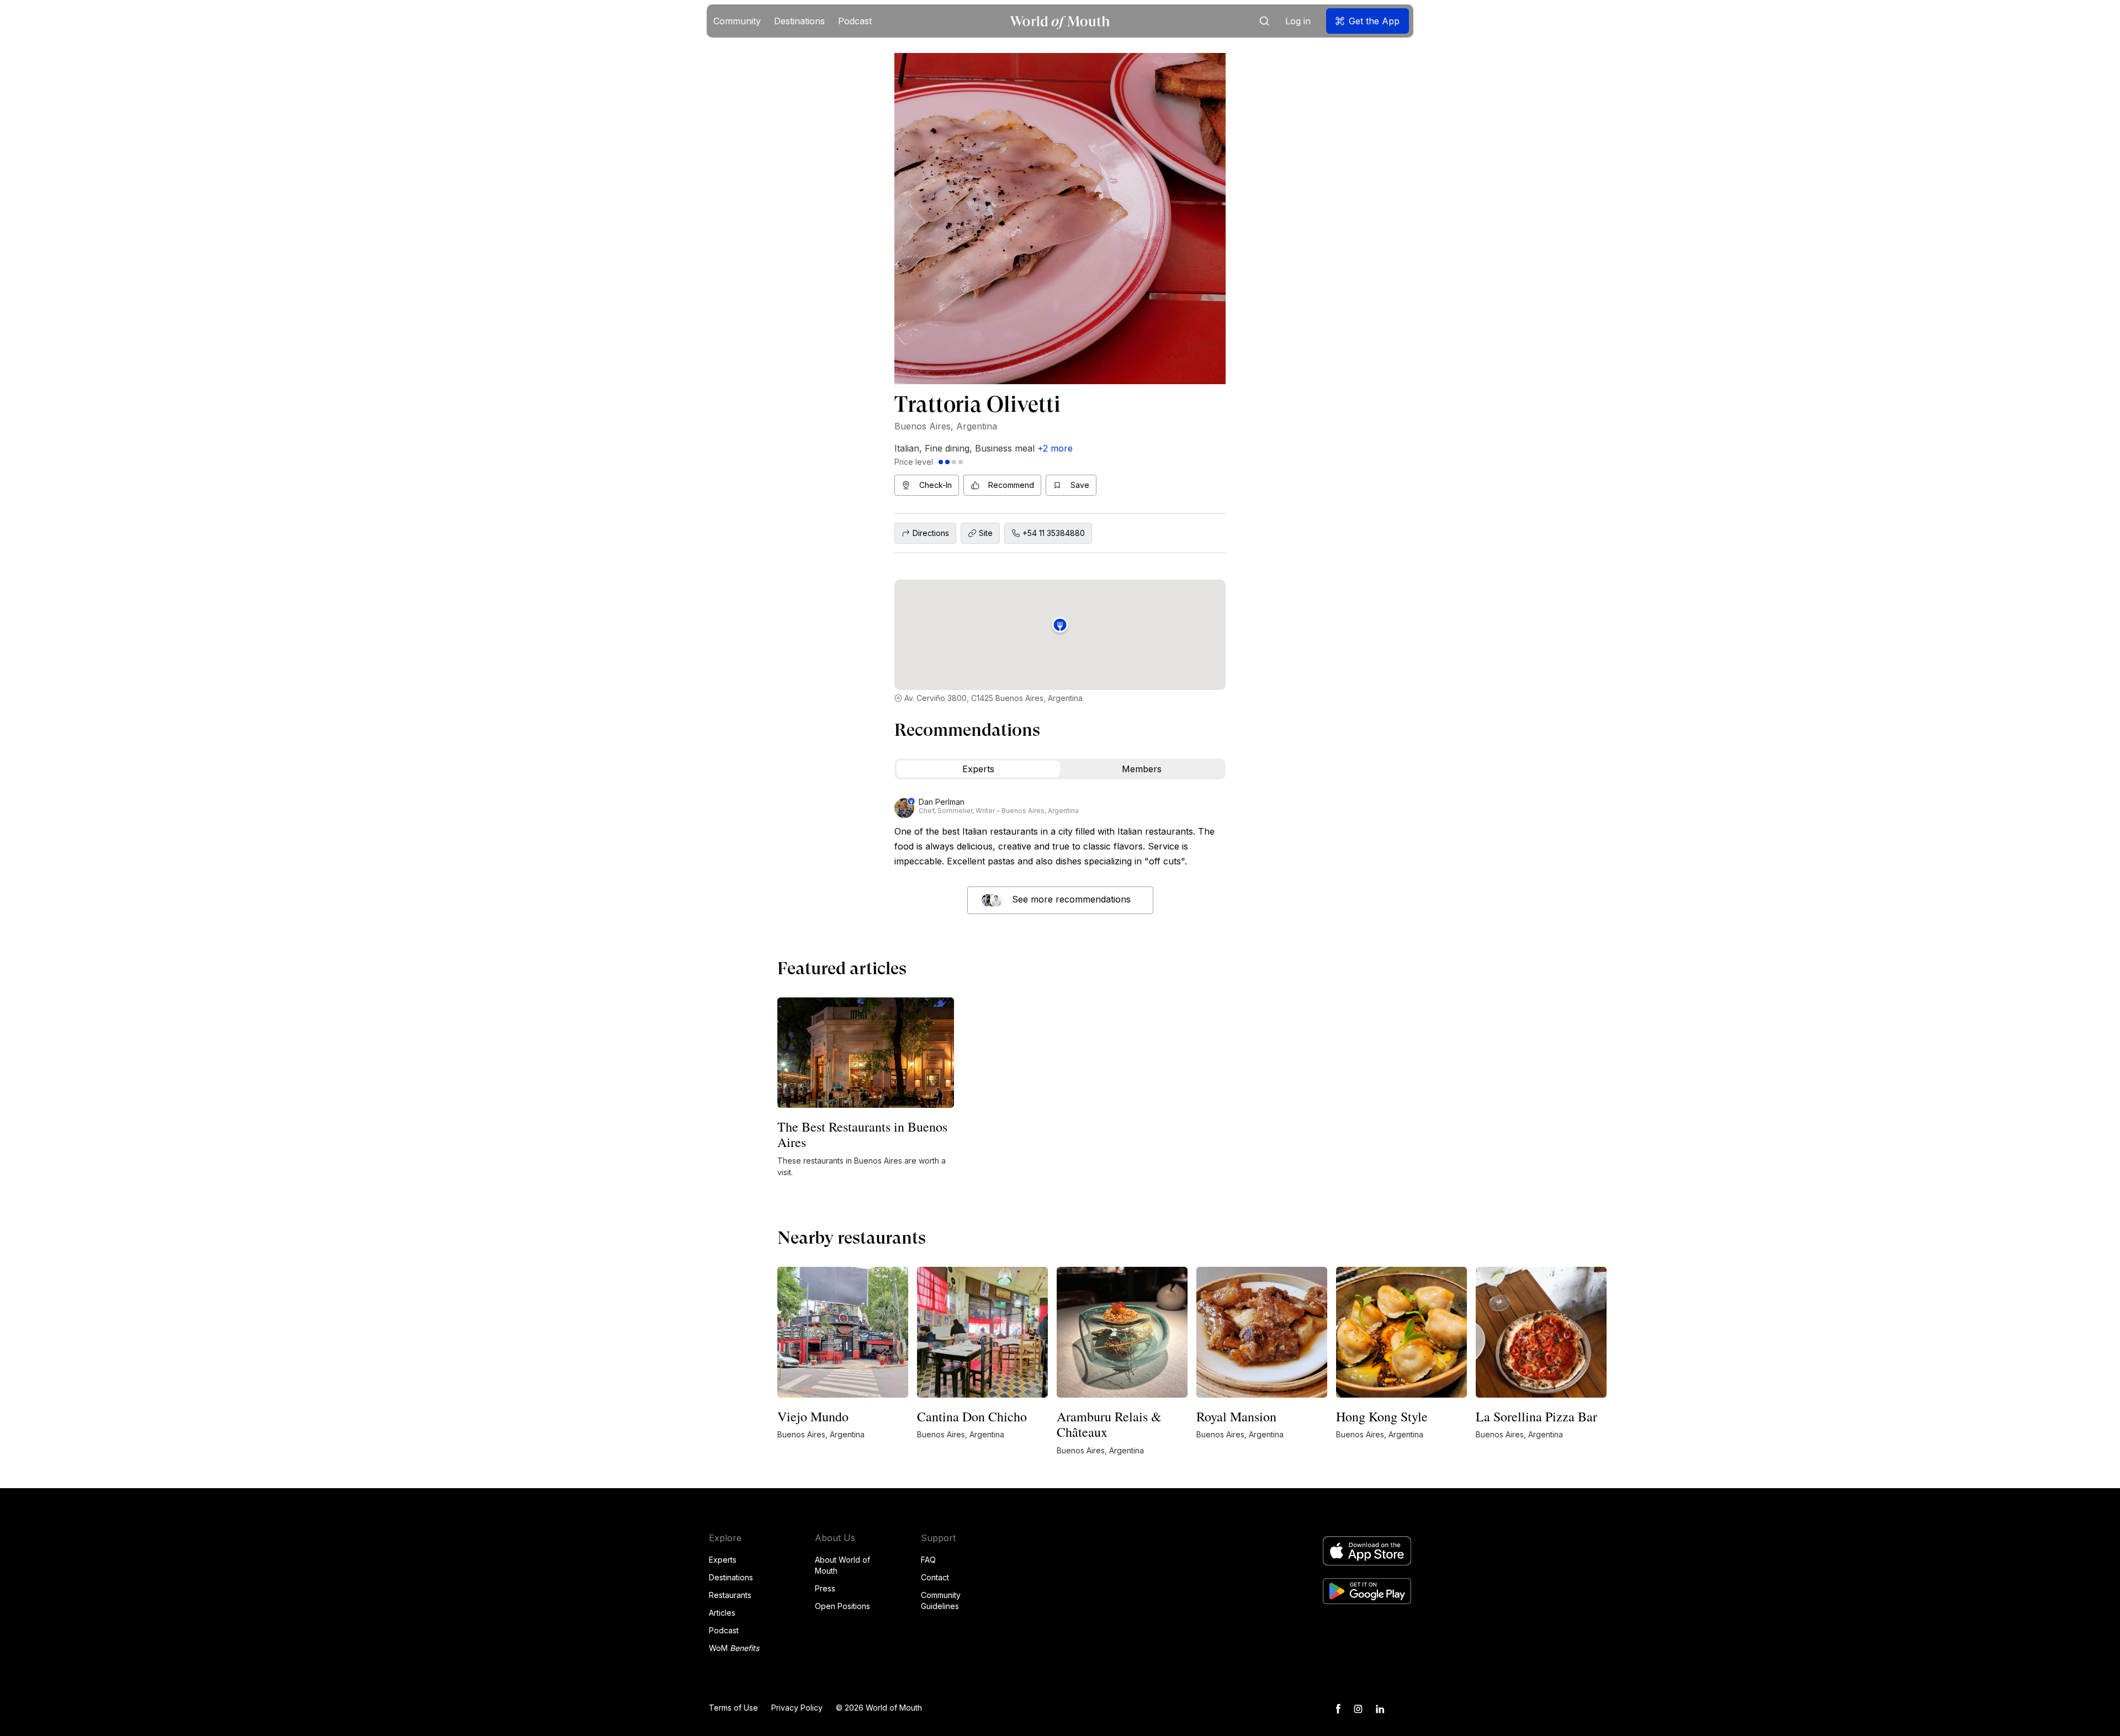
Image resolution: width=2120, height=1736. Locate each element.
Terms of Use (733, 1708)
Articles (722, 1613)
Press (825, 1588)
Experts (723, 1560)
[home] (1060, 21)
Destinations (731, 1577)
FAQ (928, 1560)
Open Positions (842, 1606)
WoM (734, 1648)
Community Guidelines (941, 1600)
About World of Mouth (842, 1565)
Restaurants (730, 1595)
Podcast (724, 1630)
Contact (935, 1577)
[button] (737, 21)
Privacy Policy (797, 1708)
